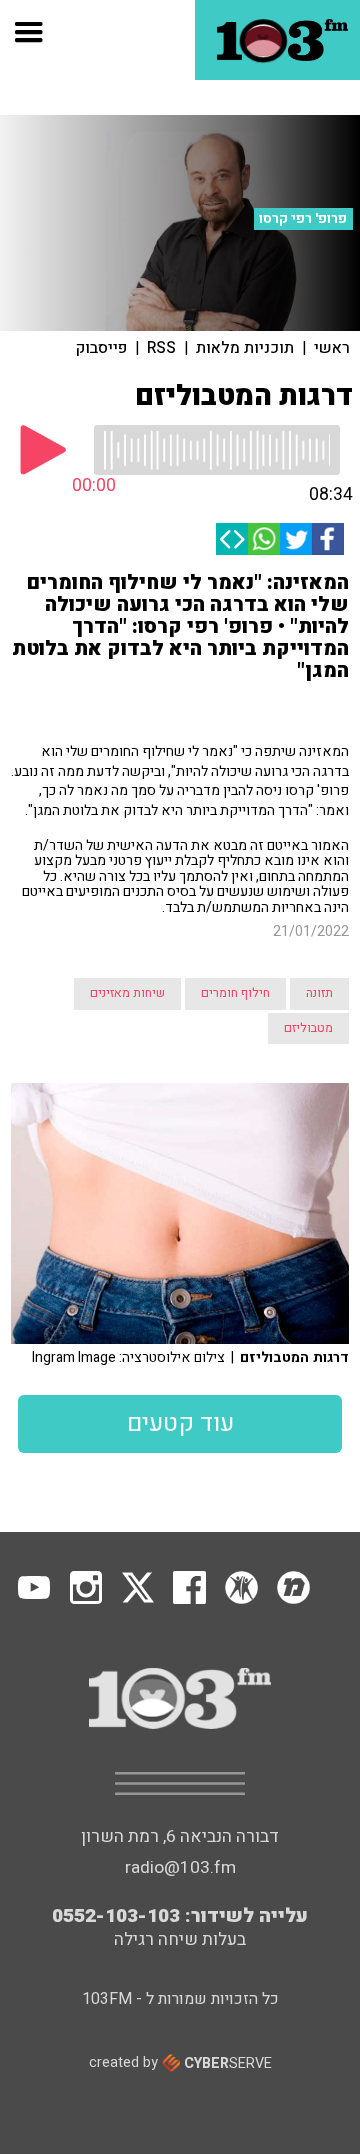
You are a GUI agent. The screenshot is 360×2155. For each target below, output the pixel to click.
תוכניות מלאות (245, 348)
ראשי (332, 348)
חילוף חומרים (235, 993)
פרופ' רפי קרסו (303, 219)
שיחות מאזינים (127, 993)
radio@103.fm (180, 1867)
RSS (161, 348)
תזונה (319, 993)
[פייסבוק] (328, 539)
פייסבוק (101, 348)
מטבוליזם (308, 1028)
